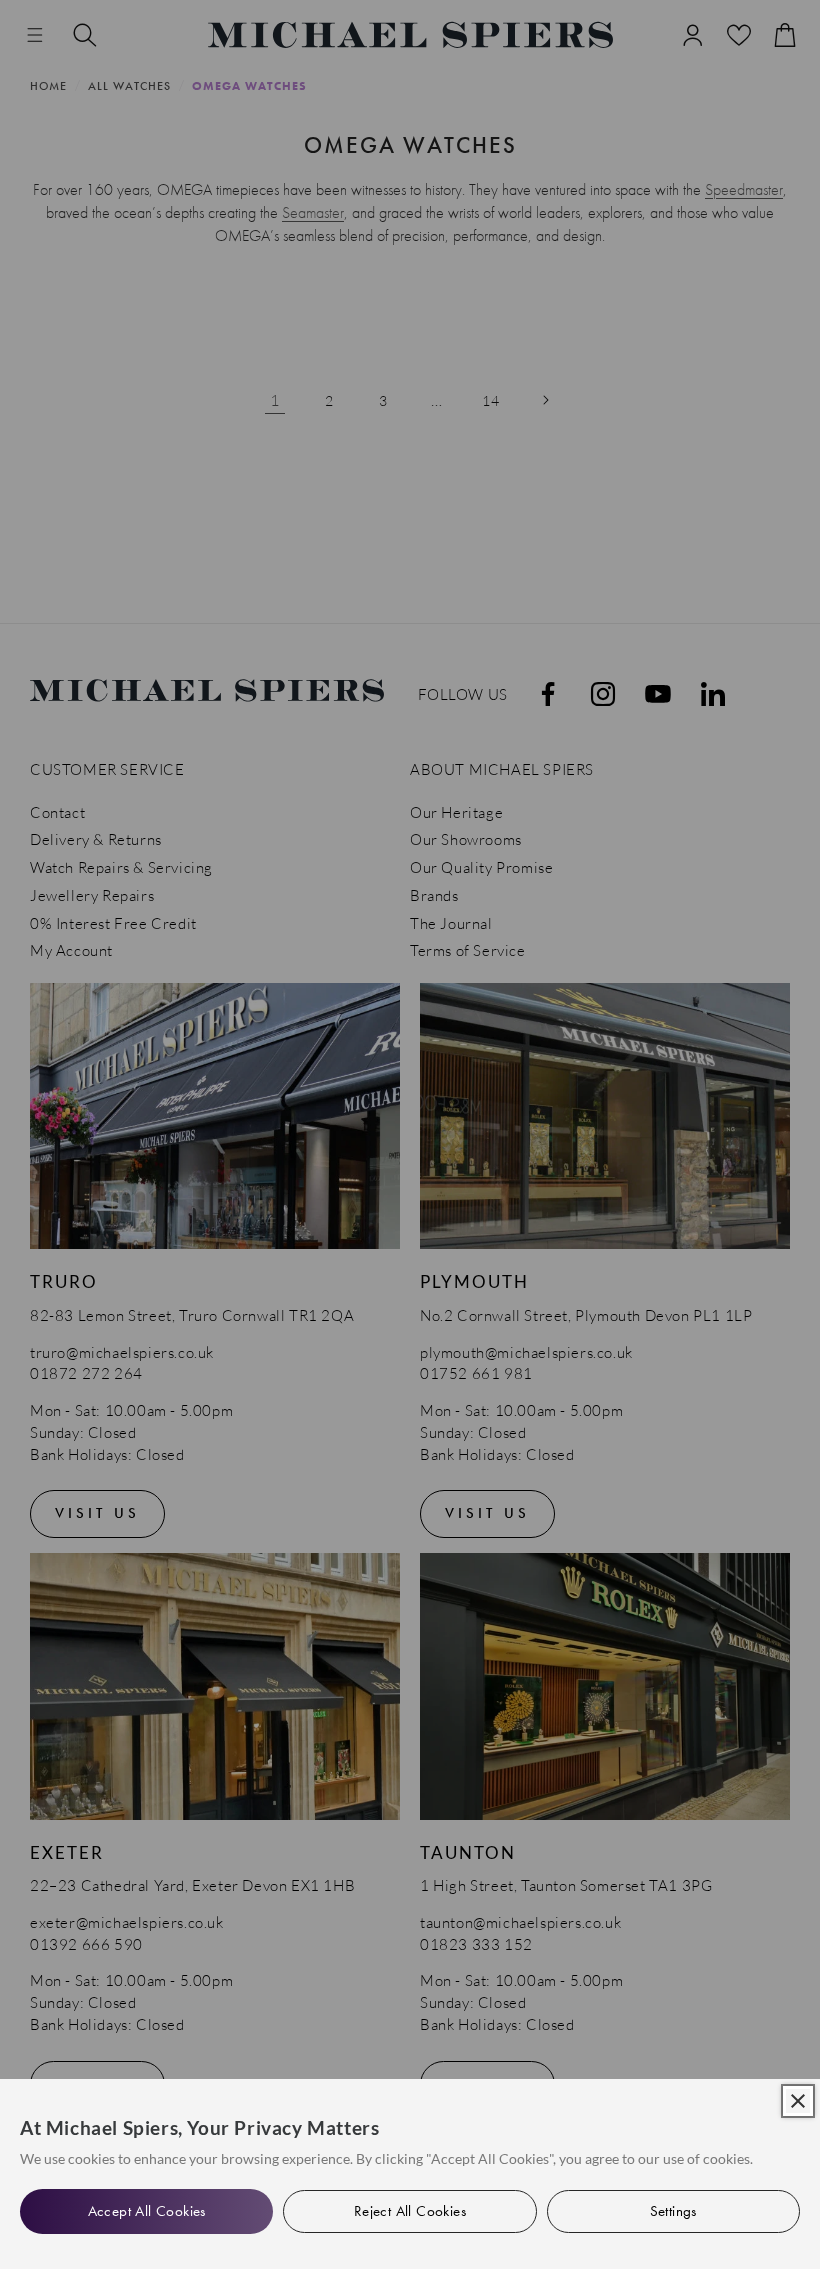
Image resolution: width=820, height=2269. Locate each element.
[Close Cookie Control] (798, 2101)
